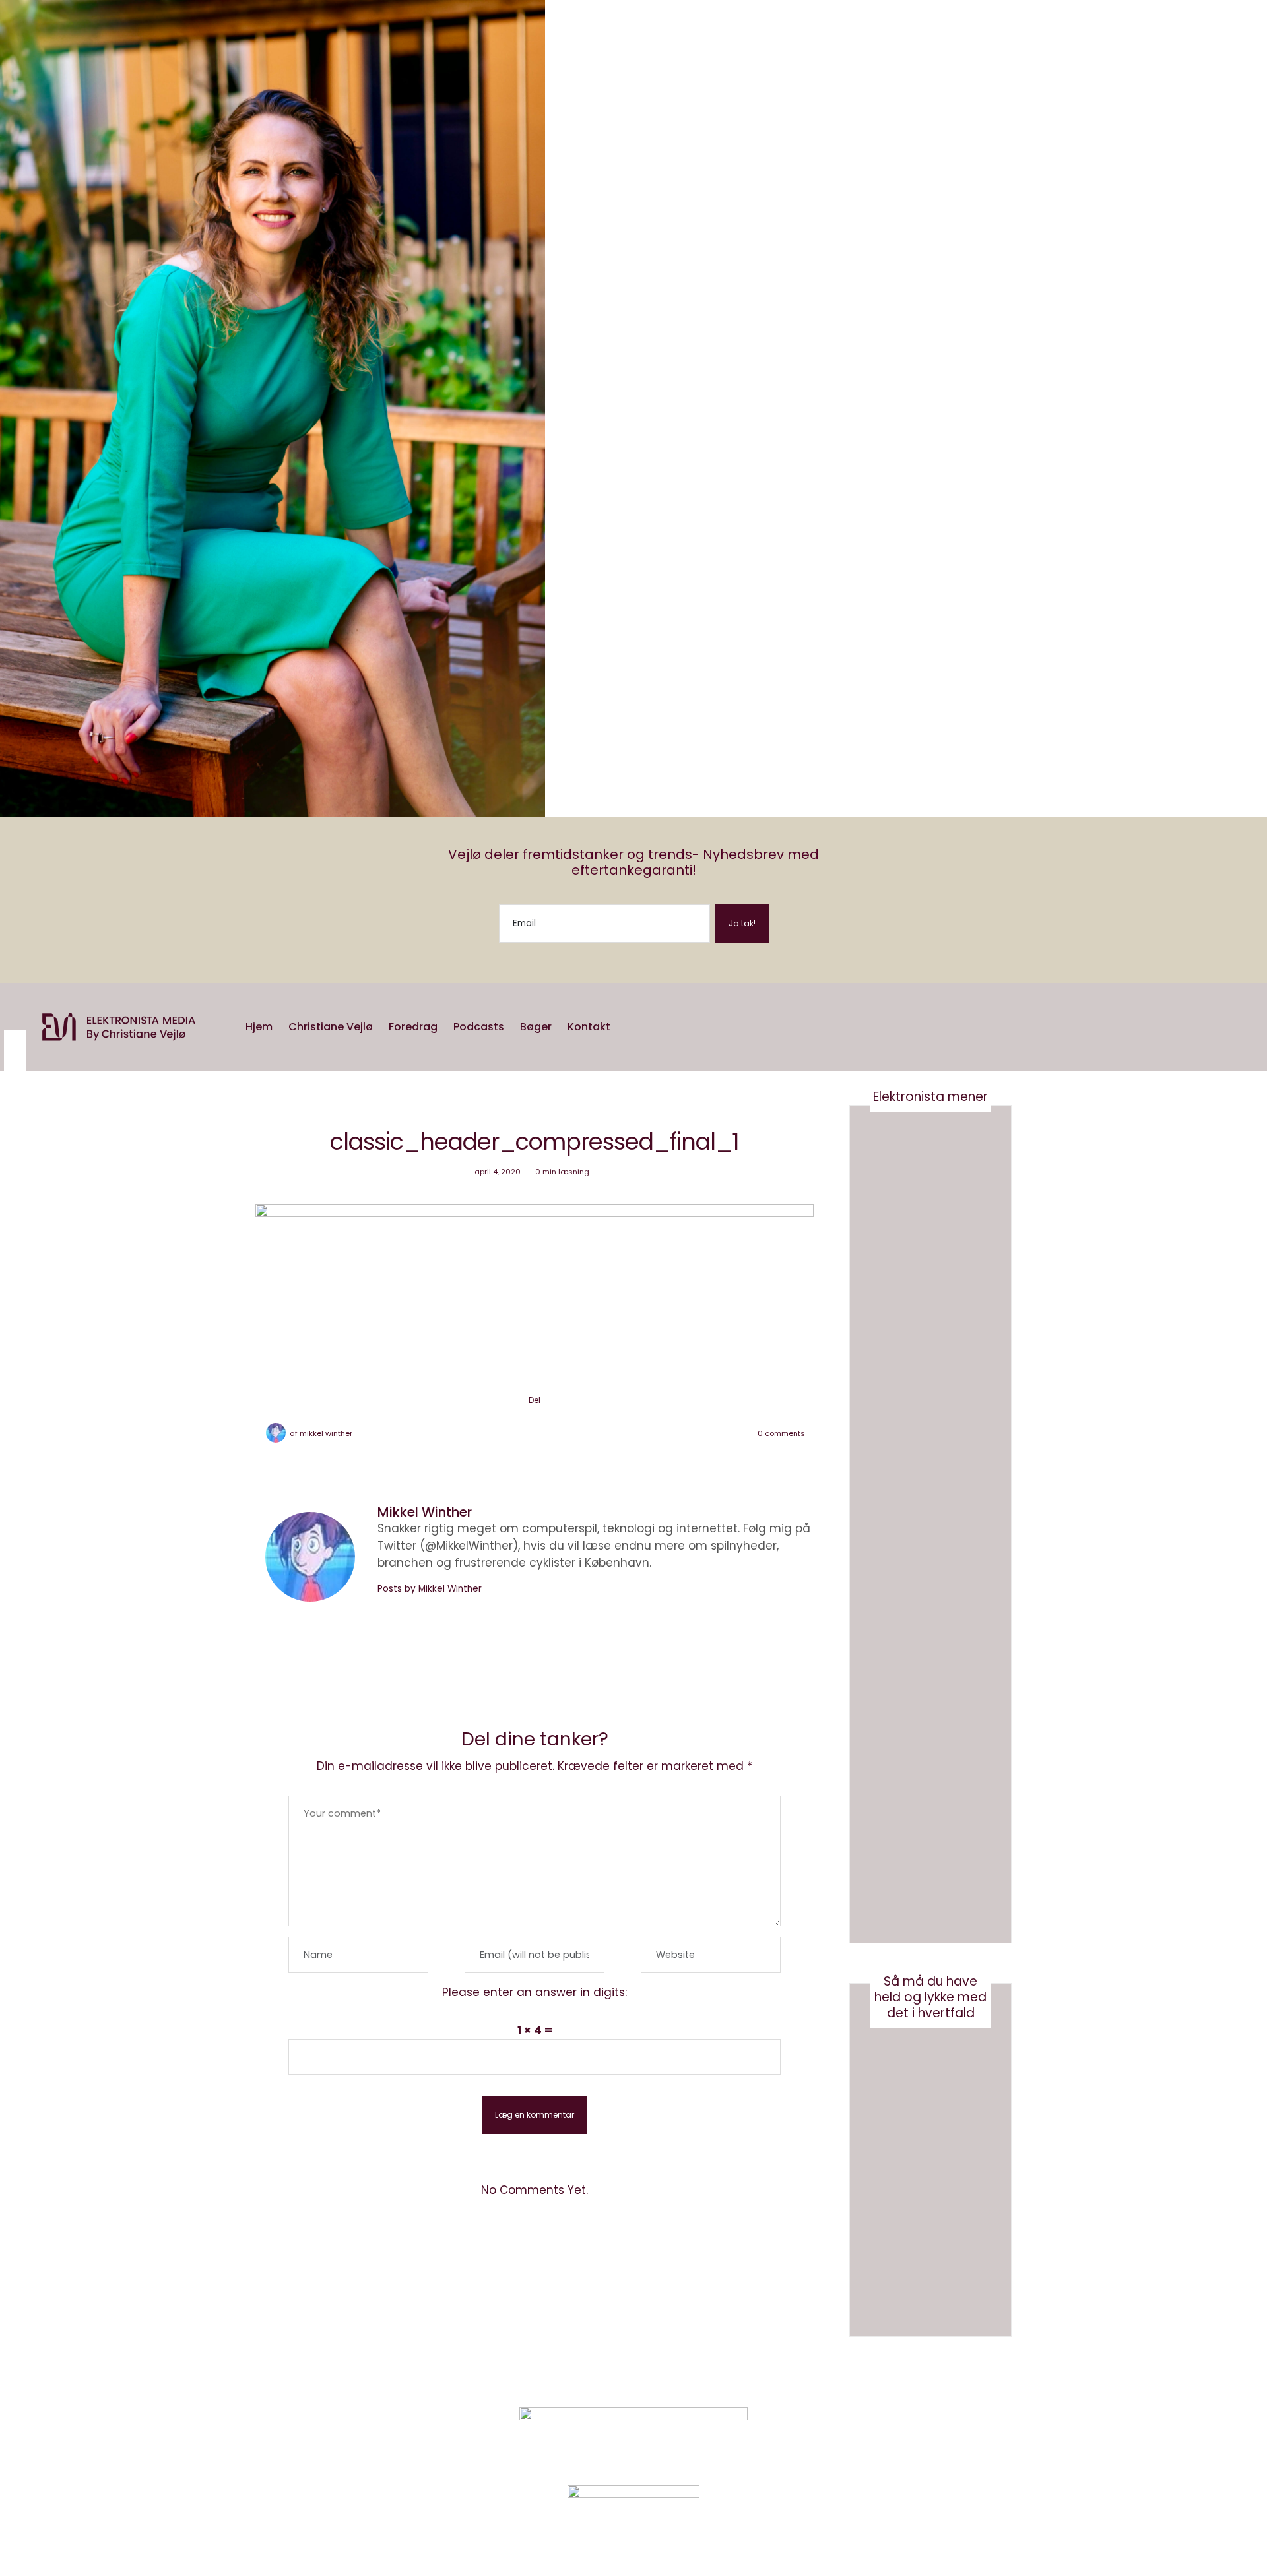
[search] (627, 1027)
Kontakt (589, 1027)
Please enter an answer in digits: (535, 1992)
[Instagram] (881, 2438)
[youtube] (15, 1060)
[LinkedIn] (556, 1433)
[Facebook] (513, 1433)
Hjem (259, 1027)
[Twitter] (524, 1433)
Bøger (536, 1027)
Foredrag (413, 1027)
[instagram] (15, 1038)
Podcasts (479, 1027)
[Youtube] (914, 2438)
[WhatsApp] (545, 1433)
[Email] (535, 1433)
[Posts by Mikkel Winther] (276, 1433)
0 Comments (781, 1433)
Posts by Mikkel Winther (430, 1589)
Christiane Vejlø (331, 1027)
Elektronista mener (930, 1097)
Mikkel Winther (326, 1433)
